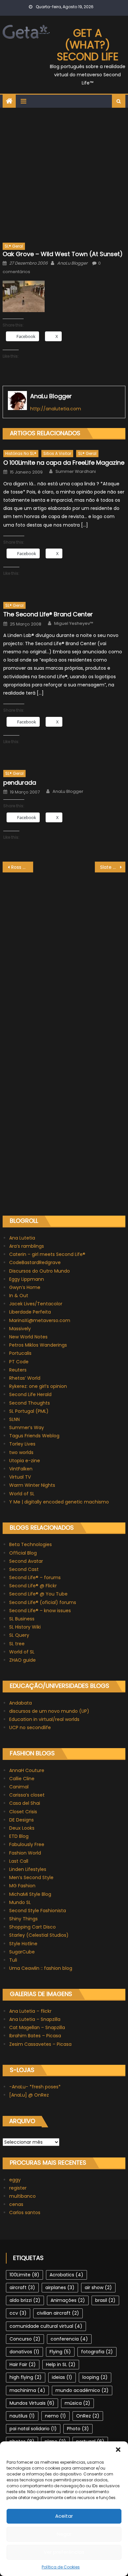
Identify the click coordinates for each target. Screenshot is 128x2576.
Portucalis (20, 1353)
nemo (55, 2416)
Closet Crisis (23, 1812)
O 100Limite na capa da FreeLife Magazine (64, 463)
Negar (64, 2534)
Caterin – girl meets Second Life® (47, 1254)
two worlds (21, 1452)
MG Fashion (22, 1886)
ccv (18, 2313)
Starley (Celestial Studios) (39, 1935)
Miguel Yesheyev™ (74, 624)
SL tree (17, 1644)
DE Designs (21, 1820)
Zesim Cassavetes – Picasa (40, 2044)
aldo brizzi (25, 2300)
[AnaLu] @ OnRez (29, 2095)
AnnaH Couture (27, 1770)
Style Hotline (23, 1944)
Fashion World (25, 1853)
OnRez (88, 2416)
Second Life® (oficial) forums (43, 1602)
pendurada (20, 783)
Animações (68, 2300)
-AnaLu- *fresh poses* (35, 2087)
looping (95, 2377)
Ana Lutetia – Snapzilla (35, 2019)
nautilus (22, 2416)
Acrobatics (66, 2275)
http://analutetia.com (56, 409)
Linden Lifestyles (28, 1869)
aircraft (22, 2287)
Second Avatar (26, 1561)
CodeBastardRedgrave (35, 1262)
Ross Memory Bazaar (22, 867)
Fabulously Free (27, 1844)
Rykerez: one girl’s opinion (38, 1386)
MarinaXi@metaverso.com (40, 1320)
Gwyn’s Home (25, 1287)
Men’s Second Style (31, 1877)
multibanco (22, 2196)
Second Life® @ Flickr (33, 1586)
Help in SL (61, 2364)
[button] (118, 2450)
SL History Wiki (25, 1627)
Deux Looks (22, 1828)
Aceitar (64, 2516)
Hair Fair (23, 2364)
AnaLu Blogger (72, 263)
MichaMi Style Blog (30, 1894)
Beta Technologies (31, 1544)
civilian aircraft (58, 2313)
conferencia (69, 2339)
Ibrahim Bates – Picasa (35, 2036)
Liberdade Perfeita (30, 1312)
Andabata (21, 1703)
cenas (16, 2204)
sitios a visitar (57, 453)
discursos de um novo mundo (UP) (49, 1711)
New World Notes (28, 1337)
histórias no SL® (21, 453)
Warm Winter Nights (32, 1485)
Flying (60, 2352)
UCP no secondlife (30, 1727)
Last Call (19, 1861)
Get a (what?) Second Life (88, 45)
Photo (78, 2429)
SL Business (22, 1619)
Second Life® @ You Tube (38, 1594)
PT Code (19, 1362)
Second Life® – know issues (40, 1611)
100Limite (24, 2275)
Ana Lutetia (22, 1238)
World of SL (22, 1494)
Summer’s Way (27, 1428)
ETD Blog (19, 1836)
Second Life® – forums (35, 1577)
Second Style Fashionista (38, 1911)
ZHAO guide (22, 1660)
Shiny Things (23, 1919)
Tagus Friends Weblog (34, 1436)
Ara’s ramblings (27, 1246)
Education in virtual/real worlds (44, 1719)
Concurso (25, 2339)
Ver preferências (64, 2552)
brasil (105, 2300)
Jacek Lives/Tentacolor (36, 1304)
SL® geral (14, 246)
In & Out (19, 1296)
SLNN (14, 1419)
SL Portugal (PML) (29, 1411)
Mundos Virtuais (32, 2403)
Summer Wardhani (76, 472)
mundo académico (82, 2390)
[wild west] (24, 296)
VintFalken (21, 1469)
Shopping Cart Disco (32, 1927)
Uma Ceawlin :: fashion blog (41, 1968)
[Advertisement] (64, 175)
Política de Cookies (61, 2567)
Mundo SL (20, 1902)
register (18, 2188)
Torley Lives (22, 1444)
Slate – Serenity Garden (113, 867)
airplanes (60, 2287)
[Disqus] (64, 954)
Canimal (19, 1787)
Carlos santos (25, 2212)
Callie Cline (22, 1779)
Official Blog (23, 1553)
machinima (27, 2390)
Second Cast (24, 1569)
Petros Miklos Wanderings (38, 1345)
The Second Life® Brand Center (48, 614)
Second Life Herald (30, 1394)
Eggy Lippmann (27, 1279)
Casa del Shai (25, 1803)
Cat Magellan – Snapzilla (37, 2027)
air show (98, 2287)
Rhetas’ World (25, 1378)
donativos (24, 2352)
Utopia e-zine (25, 1461)
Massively (20, 1329)
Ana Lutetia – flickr (30, 2011)
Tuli (13, 1960)
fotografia (97, 2352)
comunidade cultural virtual (46, 2326)
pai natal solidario (33, 2429)
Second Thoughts (30, 1403)
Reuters (18, 1370)
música (77, 2403)
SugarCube (22, 1952)
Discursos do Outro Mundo (40, 1271)
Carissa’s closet (27, 1795)
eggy (15, 2180)
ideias (62, 2377)
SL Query (19, 1635)
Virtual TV (20, 1477)
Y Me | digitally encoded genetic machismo (59, 1502)
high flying (26, 2377)
